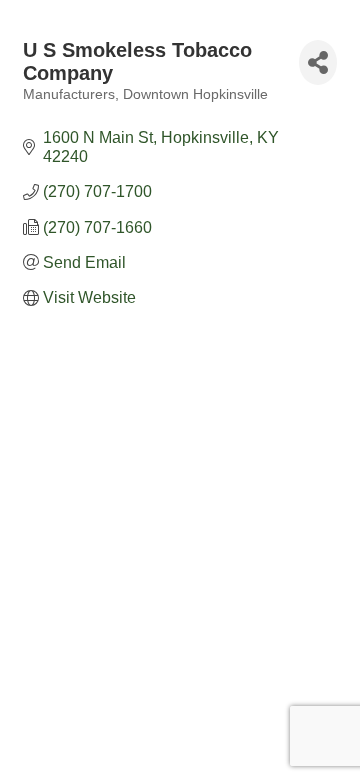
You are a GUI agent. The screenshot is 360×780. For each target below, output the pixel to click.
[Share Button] (318, 62)
